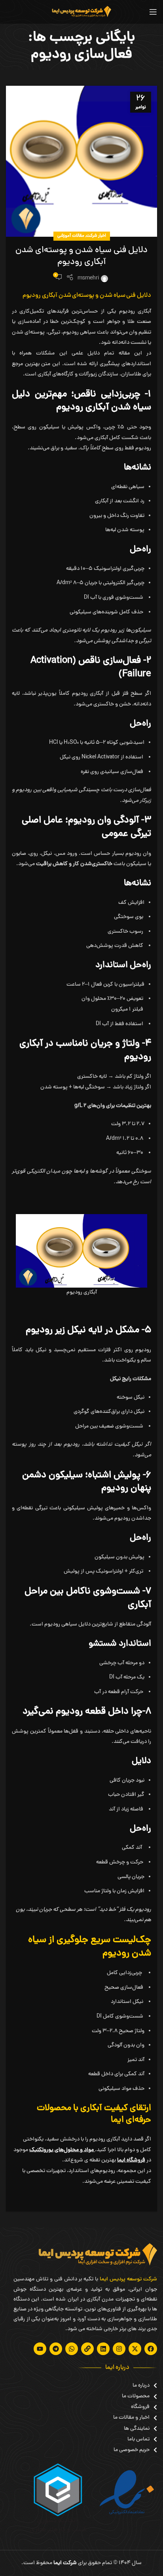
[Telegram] (56, 2349)
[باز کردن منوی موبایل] (153, 12)
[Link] (87, 2349)
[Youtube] (40, 2349)
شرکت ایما (65, 2563)
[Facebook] (151, 2349)
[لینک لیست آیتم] (135, 2386)
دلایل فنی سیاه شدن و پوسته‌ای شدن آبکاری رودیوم (81, 257)
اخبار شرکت (96, 236)
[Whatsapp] (72, 2349)
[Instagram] (119, 2349)
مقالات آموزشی (71, 236)
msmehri (88, 278)
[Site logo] (81, 12)
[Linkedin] (103, 2349)
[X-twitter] (135, 2349)
